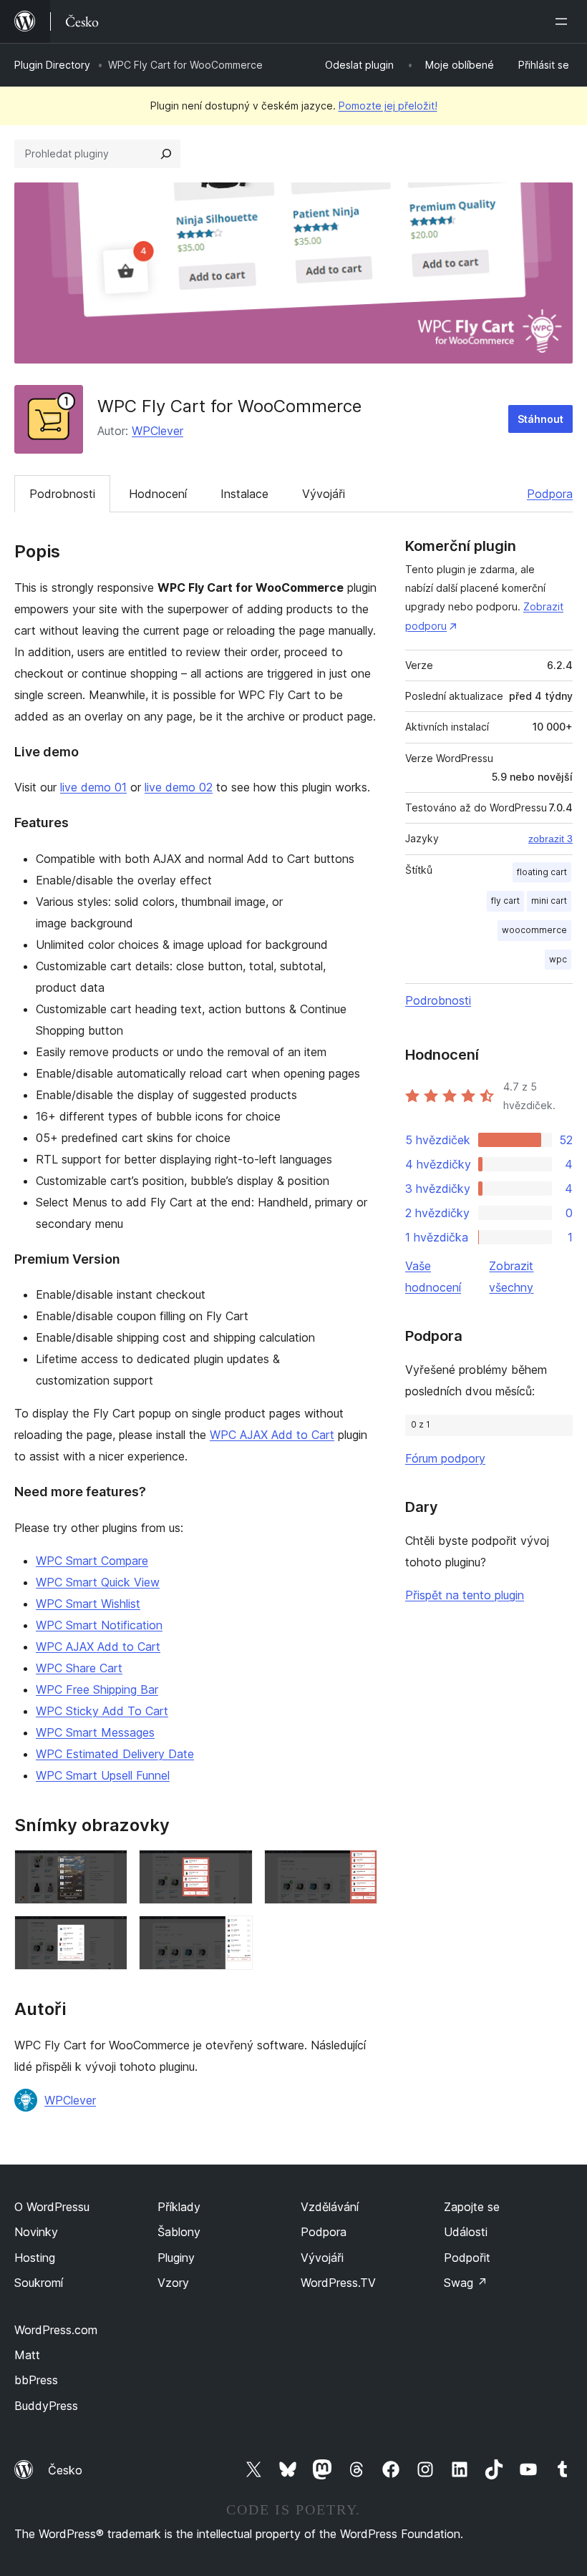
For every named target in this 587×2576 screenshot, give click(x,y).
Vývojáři (324, 494)
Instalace (244, 494)
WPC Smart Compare (92, 1561)
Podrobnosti (62, 494)
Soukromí (39, 2283)
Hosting (35, 2258)
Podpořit (467, 2258)
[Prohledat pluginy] (166, 154)
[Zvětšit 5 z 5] (233, 1935)
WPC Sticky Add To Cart (102, 1711)
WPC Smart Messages (95, 1732)
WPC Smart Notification (99, 1625)
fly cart (505, 901)
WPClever (157, 431)
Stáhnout (540, 419)
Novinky (36, 2232)
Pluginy (176, 2258)
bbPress (36, 2380)
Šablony (179, 2232)
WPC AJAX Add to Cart (272, 1435)
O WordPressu (52, 2207)
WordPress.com (56, 2330)
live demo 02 (179, 787)
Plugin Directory (52, 65)
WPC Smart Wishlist (88, 1604)
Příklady (179, 2207)
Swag (466, 2283)
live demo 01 (93, 787)
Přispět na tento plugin (465, 1595)
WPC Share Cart (79, 1668)
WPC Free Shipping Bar (97, 1689)
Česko (65, 2470)
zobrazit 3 (550, 839)
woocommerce (534, 930)
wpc (558, 959)
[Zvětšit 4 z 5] (108, 1935)
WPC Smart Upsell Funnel (103, 1775)
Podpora (550, 494)
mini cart (549, 901)
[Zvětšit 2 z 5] (233, 1869)
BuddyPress (46, 2406)
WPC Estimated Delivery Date (115, 1754)
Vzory (173, 2283)
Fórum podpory (445, 1458)
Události (466, 2232)
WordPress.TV (338, 2283)
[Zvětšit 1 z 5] (108, 1869)
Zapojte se (472, 2207)
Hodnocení (158, 494)
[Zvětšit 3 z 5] (358, 1869)
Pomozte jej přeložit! (388, 106)
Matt (27, 2355)
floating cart (542, 872)
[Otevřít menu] (564, 21)
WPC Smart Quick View (98, 1582)
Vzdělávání (330, 2207)
